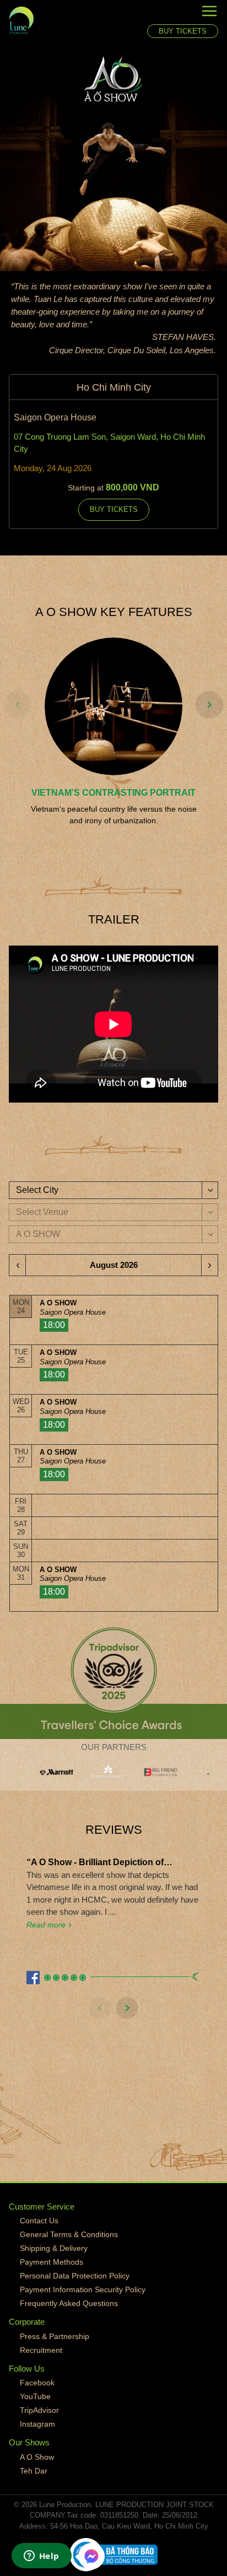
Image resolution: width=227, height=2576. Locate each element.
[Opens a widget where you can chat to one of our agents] (41, 2557)
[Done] (14, 158)
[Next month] (209, 1265)
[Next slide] (209, 705)
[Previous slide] (18, 705)
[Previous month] (18, 1265)
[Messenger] (91, 2556)
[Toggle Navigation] (183, 13)
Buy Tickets (183, 31)
